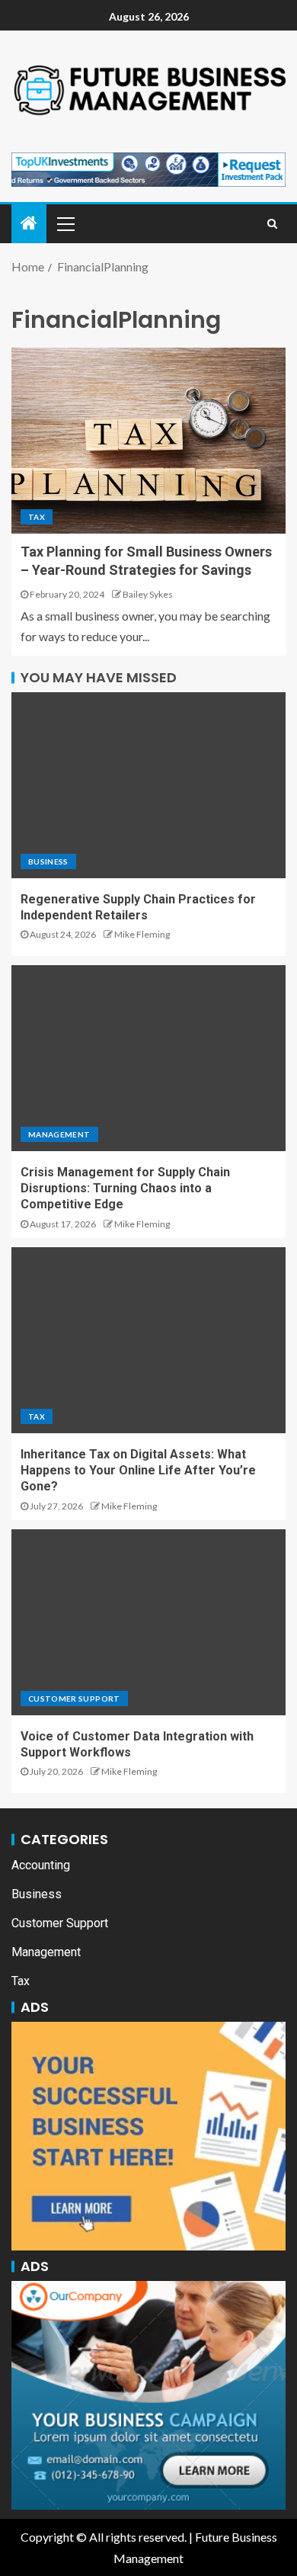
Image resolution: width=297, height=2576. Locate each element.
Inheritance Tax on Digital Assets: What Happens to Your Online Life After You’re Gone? (138, 1471)
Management (59, 1134)
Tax (37, 517)
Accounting (41, 1865)
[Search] (272, 223)
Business (48, 861)
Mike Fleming (142, 934)
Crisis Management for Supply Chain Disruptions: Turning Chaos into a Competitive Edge (125, 1189)
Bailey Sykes (148, 594)
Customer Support (74, 1699)
